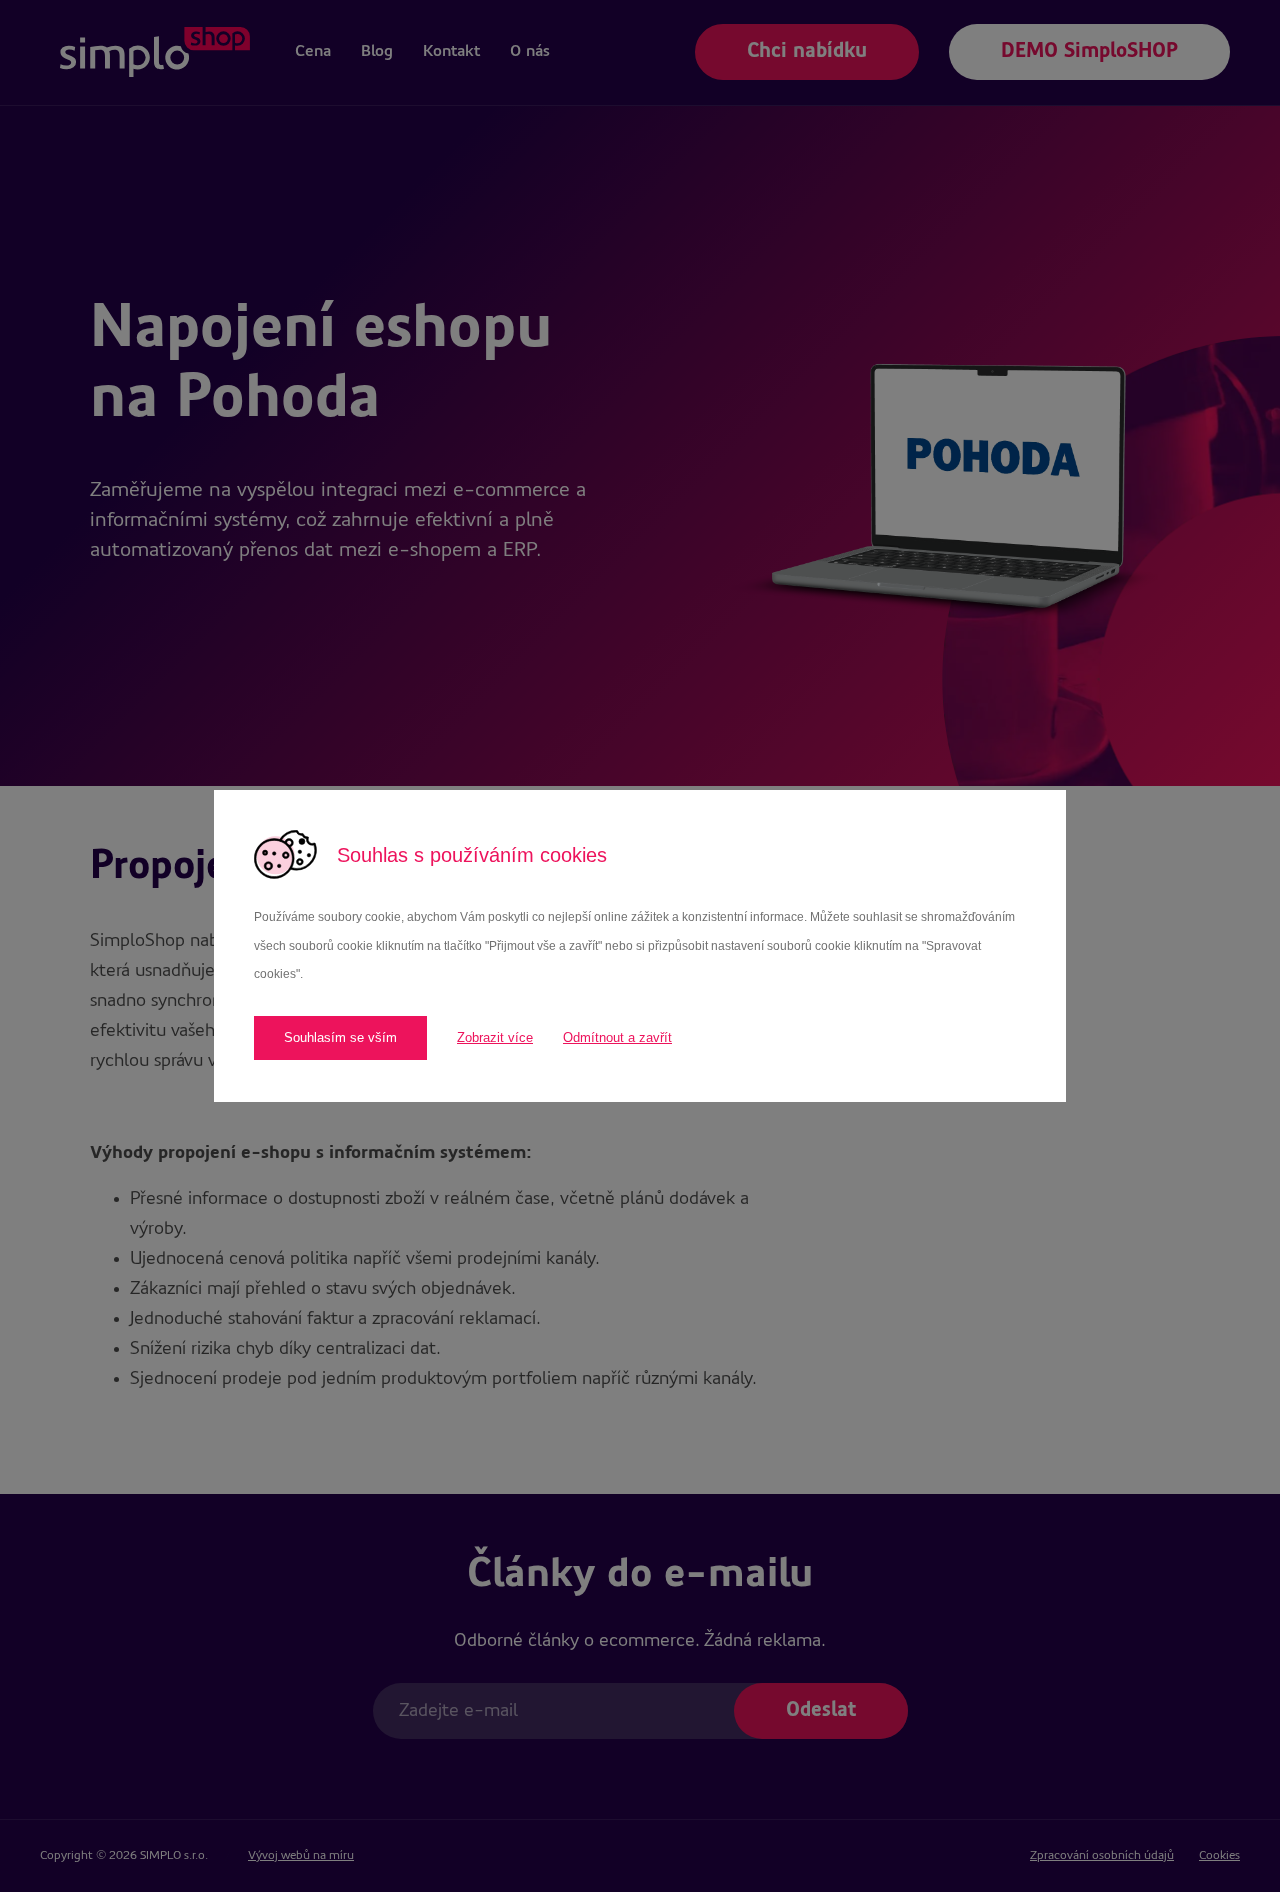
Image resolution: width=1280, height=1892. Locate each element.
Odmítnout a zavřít (617, 1037)
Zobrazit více (495, 1037)
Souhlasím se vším (340, 1037)
